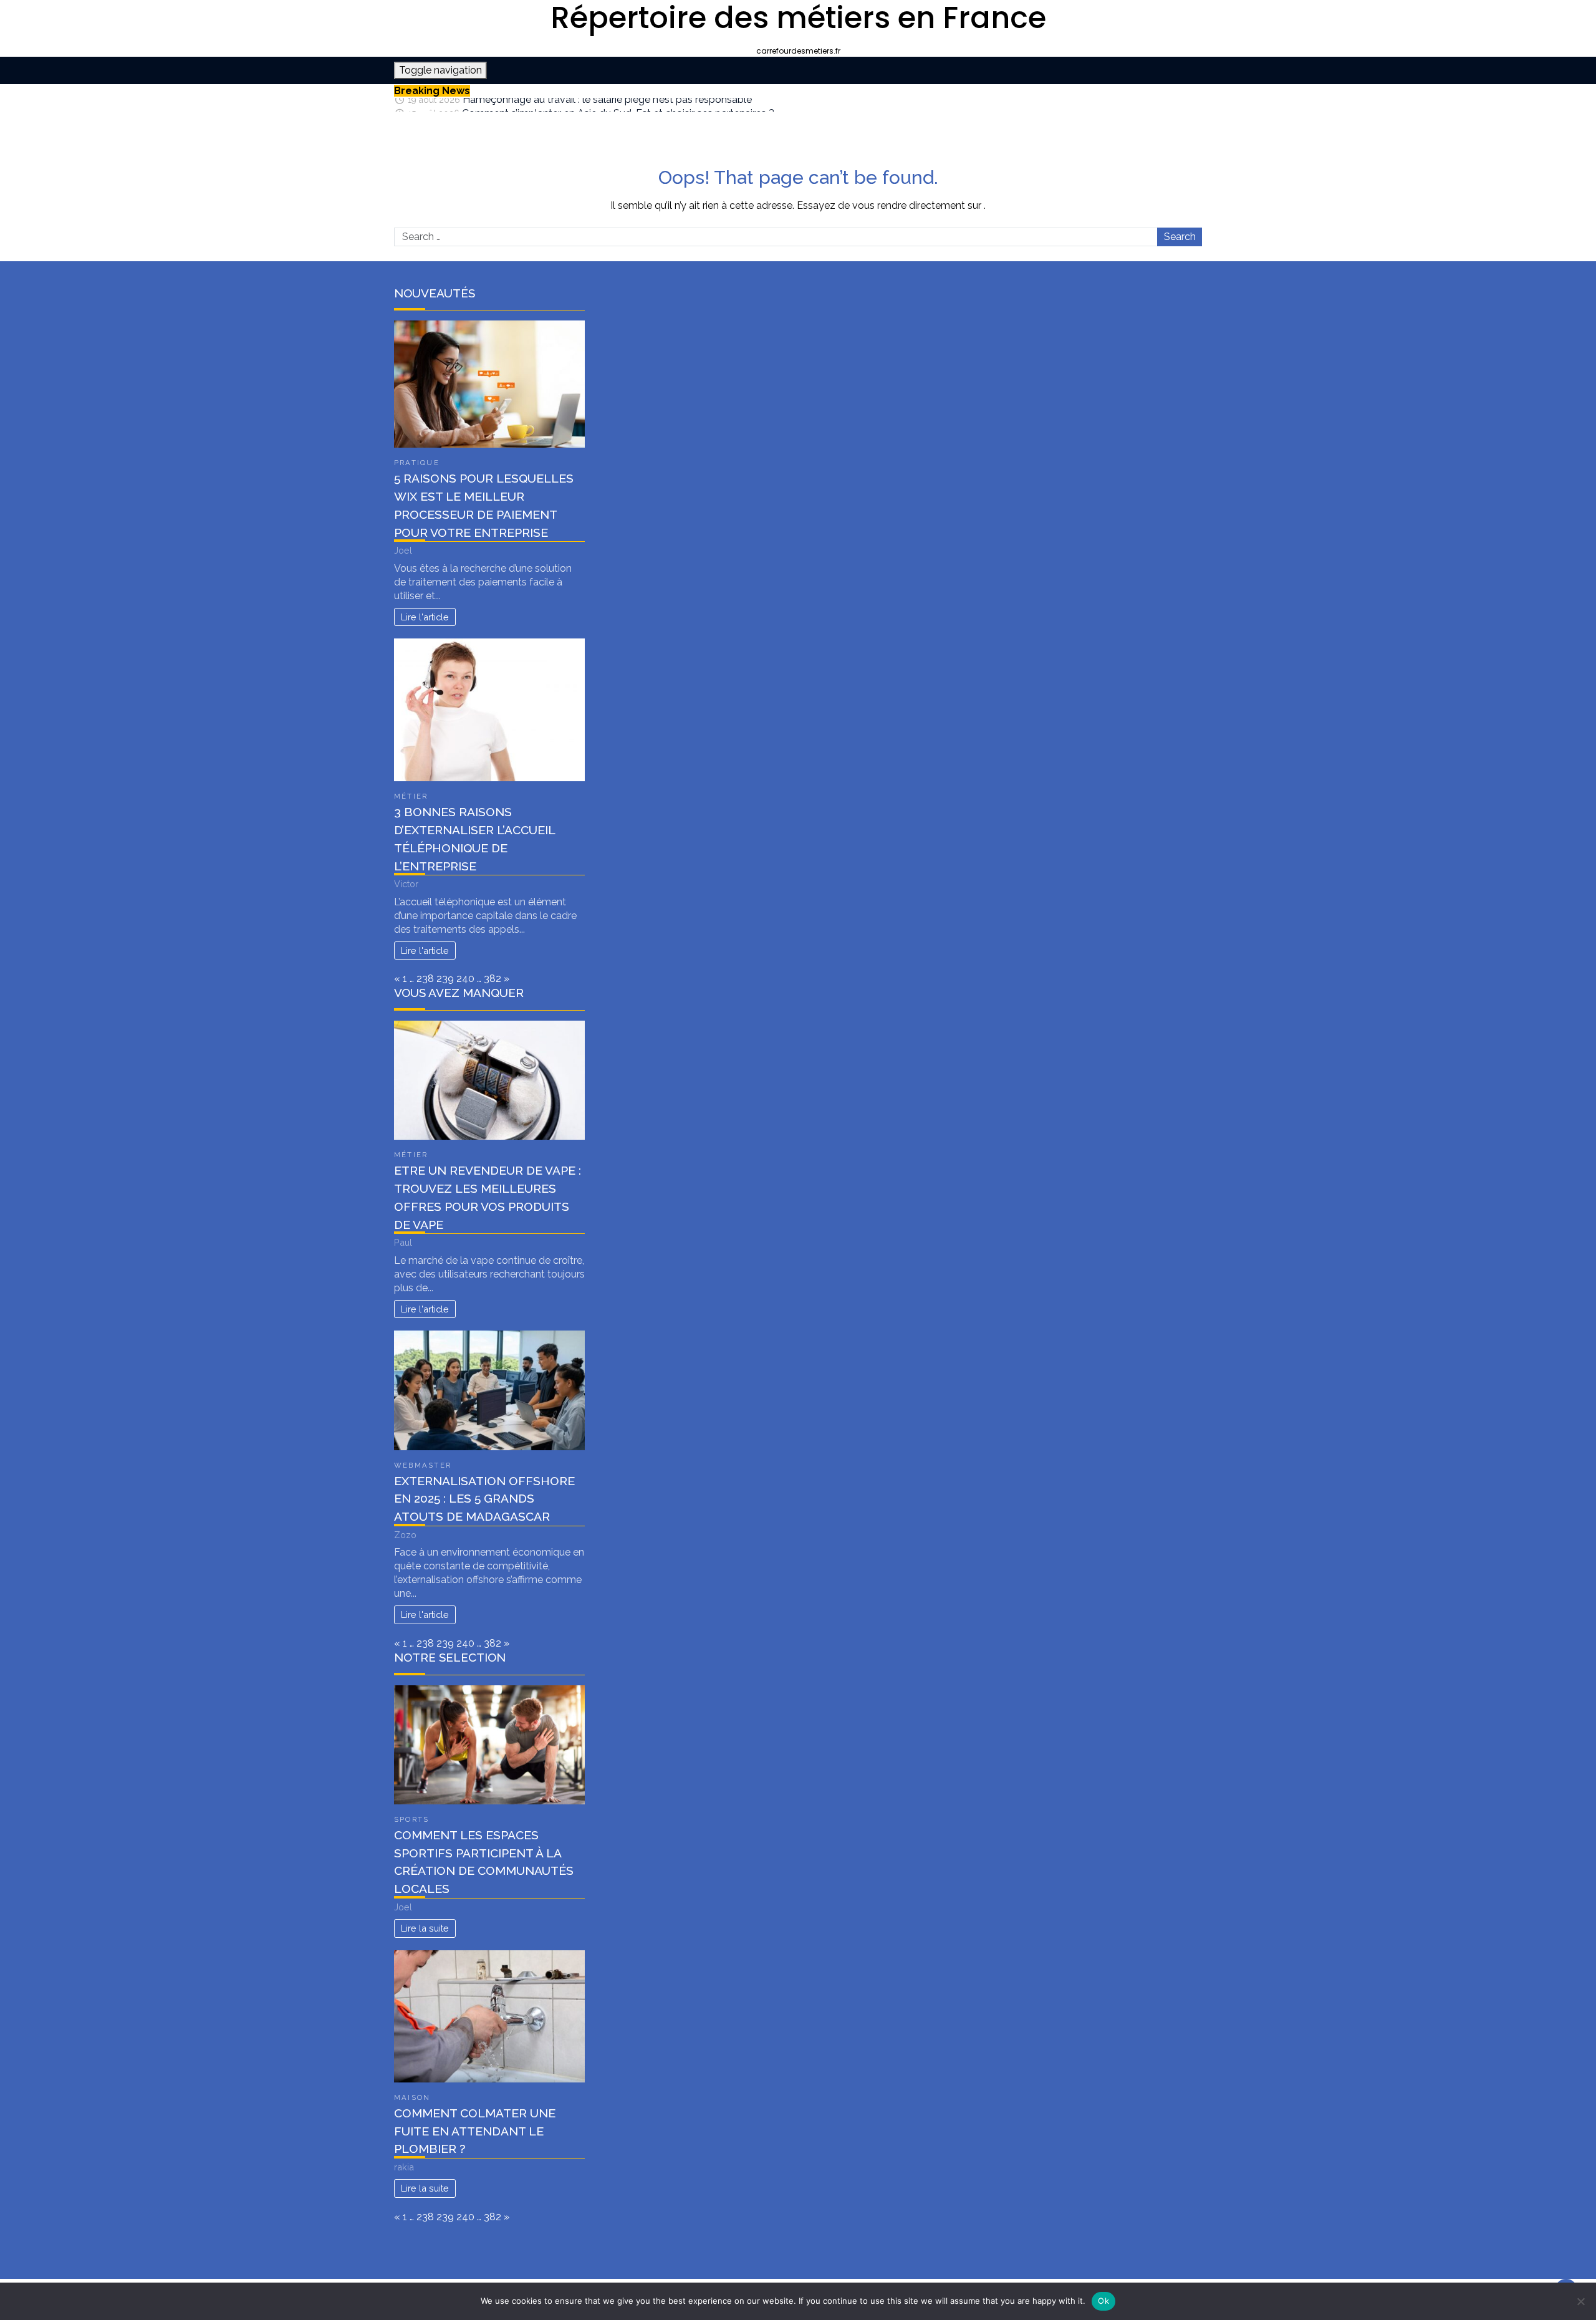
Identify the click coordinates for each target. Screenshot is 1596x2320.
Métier (411, 796)
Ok (1103, 2301)
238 (425, 979)
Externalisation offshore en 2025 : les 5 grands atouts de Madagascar (484, 1499)
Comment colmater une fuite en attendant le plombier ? (475, 2131)
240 (465, 979)
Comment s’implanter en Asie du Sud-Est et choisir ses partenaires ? (618, 104)
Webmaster (423, 1465)
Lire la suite (425, 1928)
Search (1180, 237)
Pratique (417, 463)
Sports (411, 1819)
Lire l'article (425, 617)
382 (493, 979)
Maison (412, 2097)
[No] (1580, 2301)
